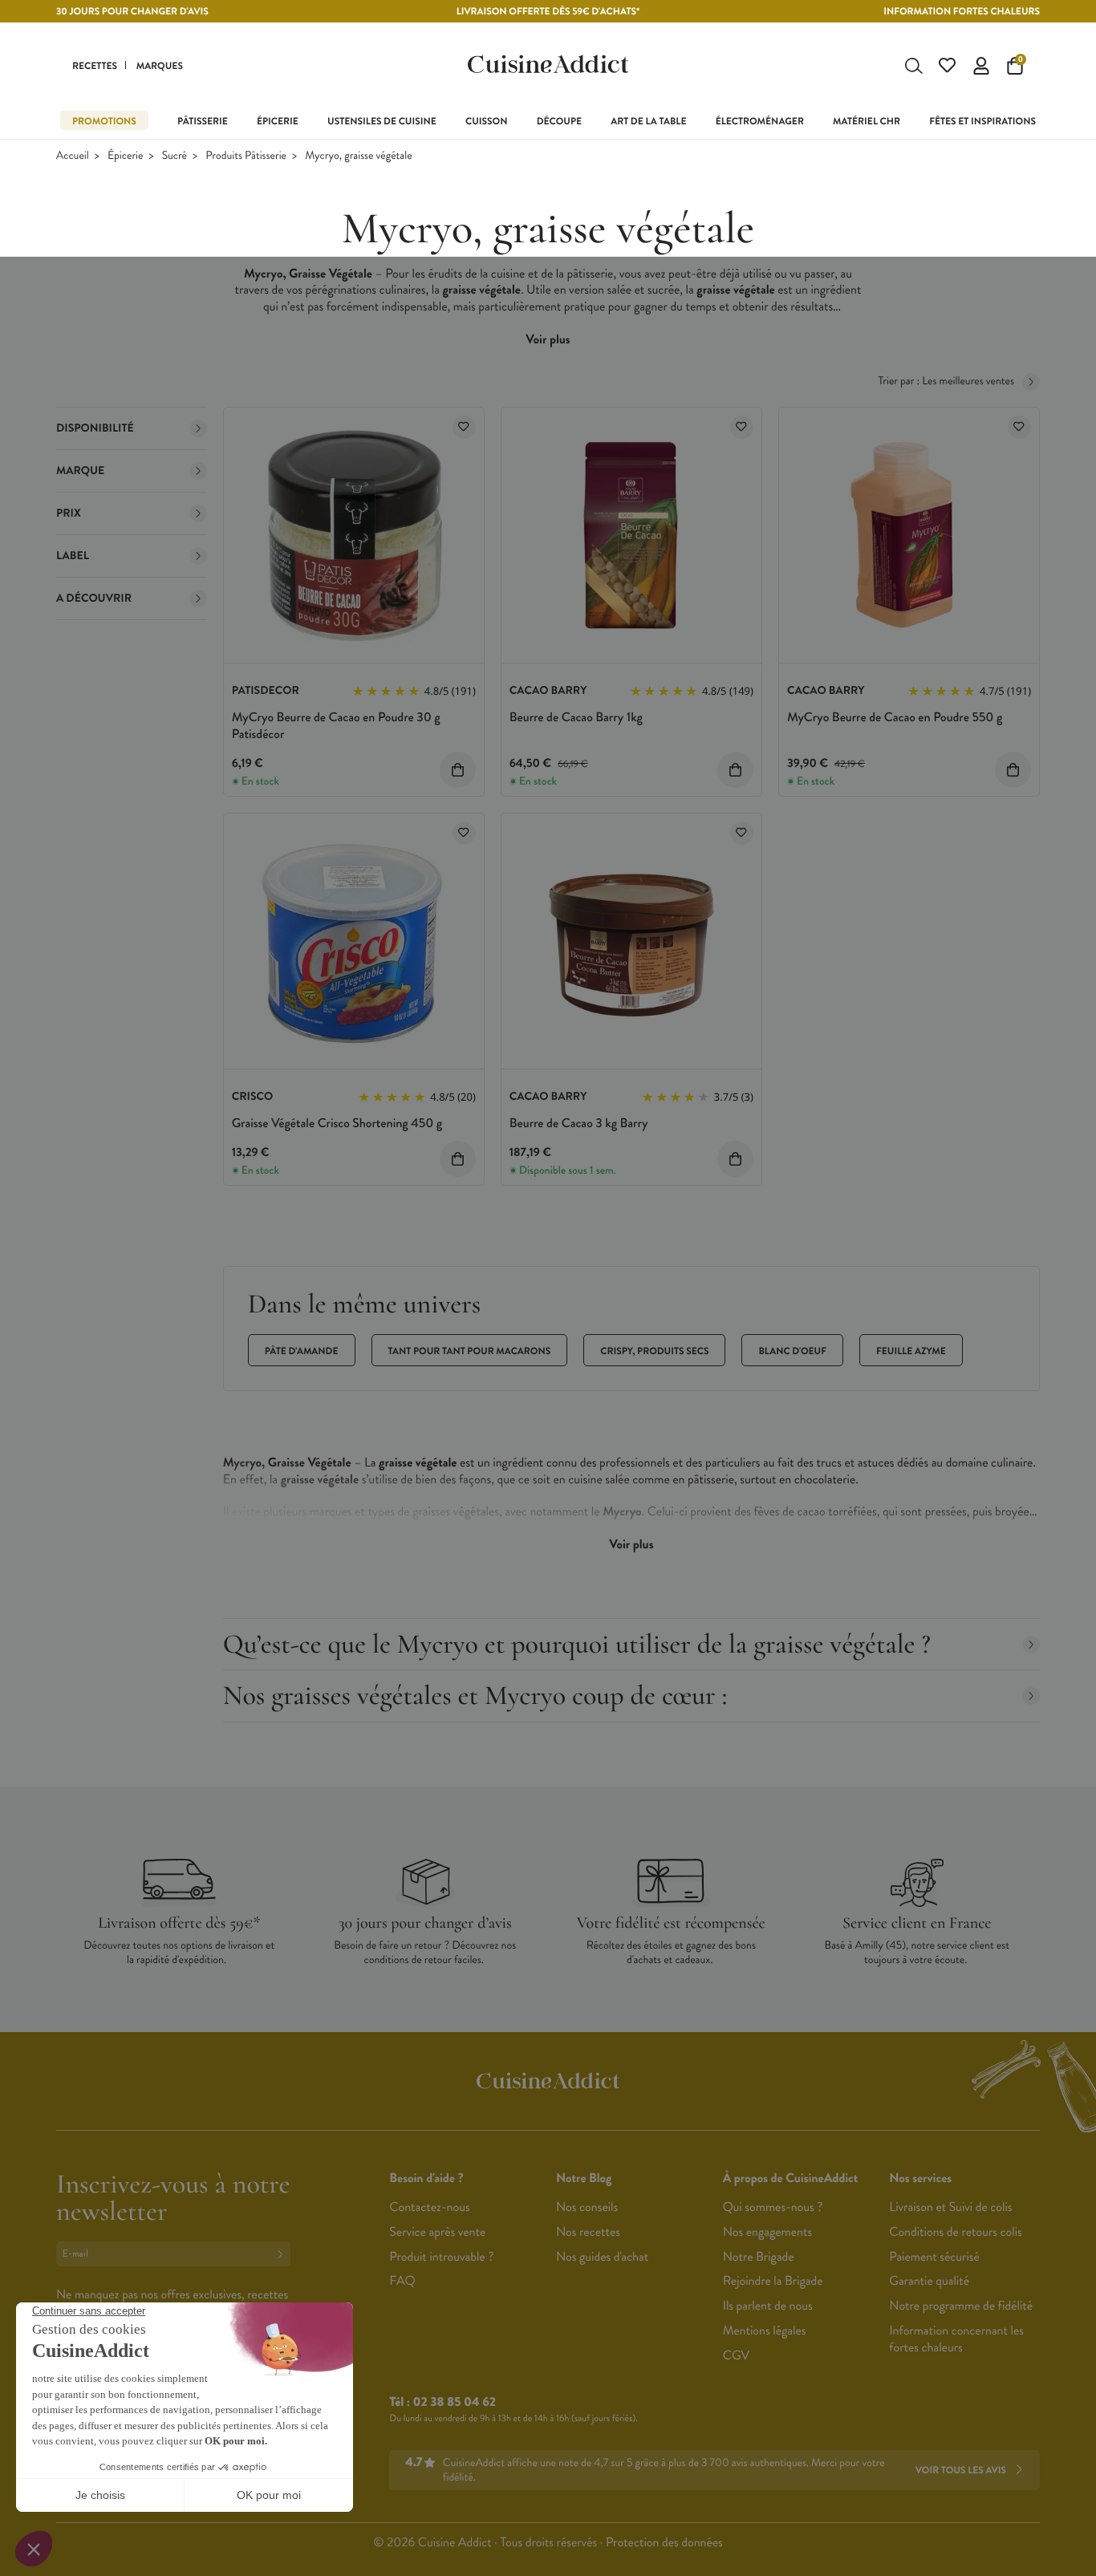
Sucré (175, 156)
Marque (80, 471)
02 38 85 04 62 (455, 2402)
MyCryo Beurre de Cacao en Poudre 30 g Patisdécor (336, 726)
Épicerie (125, 156)
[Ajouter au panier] (458, 770)
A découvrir (94, 598)
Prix (69, 513)
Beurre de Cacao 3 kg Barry (579, 1124)
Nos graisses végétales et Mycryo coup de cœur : (475, 1696)
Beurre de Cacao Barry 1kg (576, 718)
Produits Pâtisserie (246, 156)
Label (73, 556)
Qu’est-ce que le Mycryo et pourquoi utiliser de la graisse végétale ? (577, 1644)
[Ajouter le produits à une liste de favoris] (464, 427)
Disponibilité (95, 428)
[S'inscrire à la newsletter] (283, 2254)
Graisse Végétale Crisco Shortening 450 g (337, 1124)
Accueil (73, 156)
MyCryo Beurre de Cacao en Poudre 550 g (895, 718)
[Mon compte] (981, 66)
